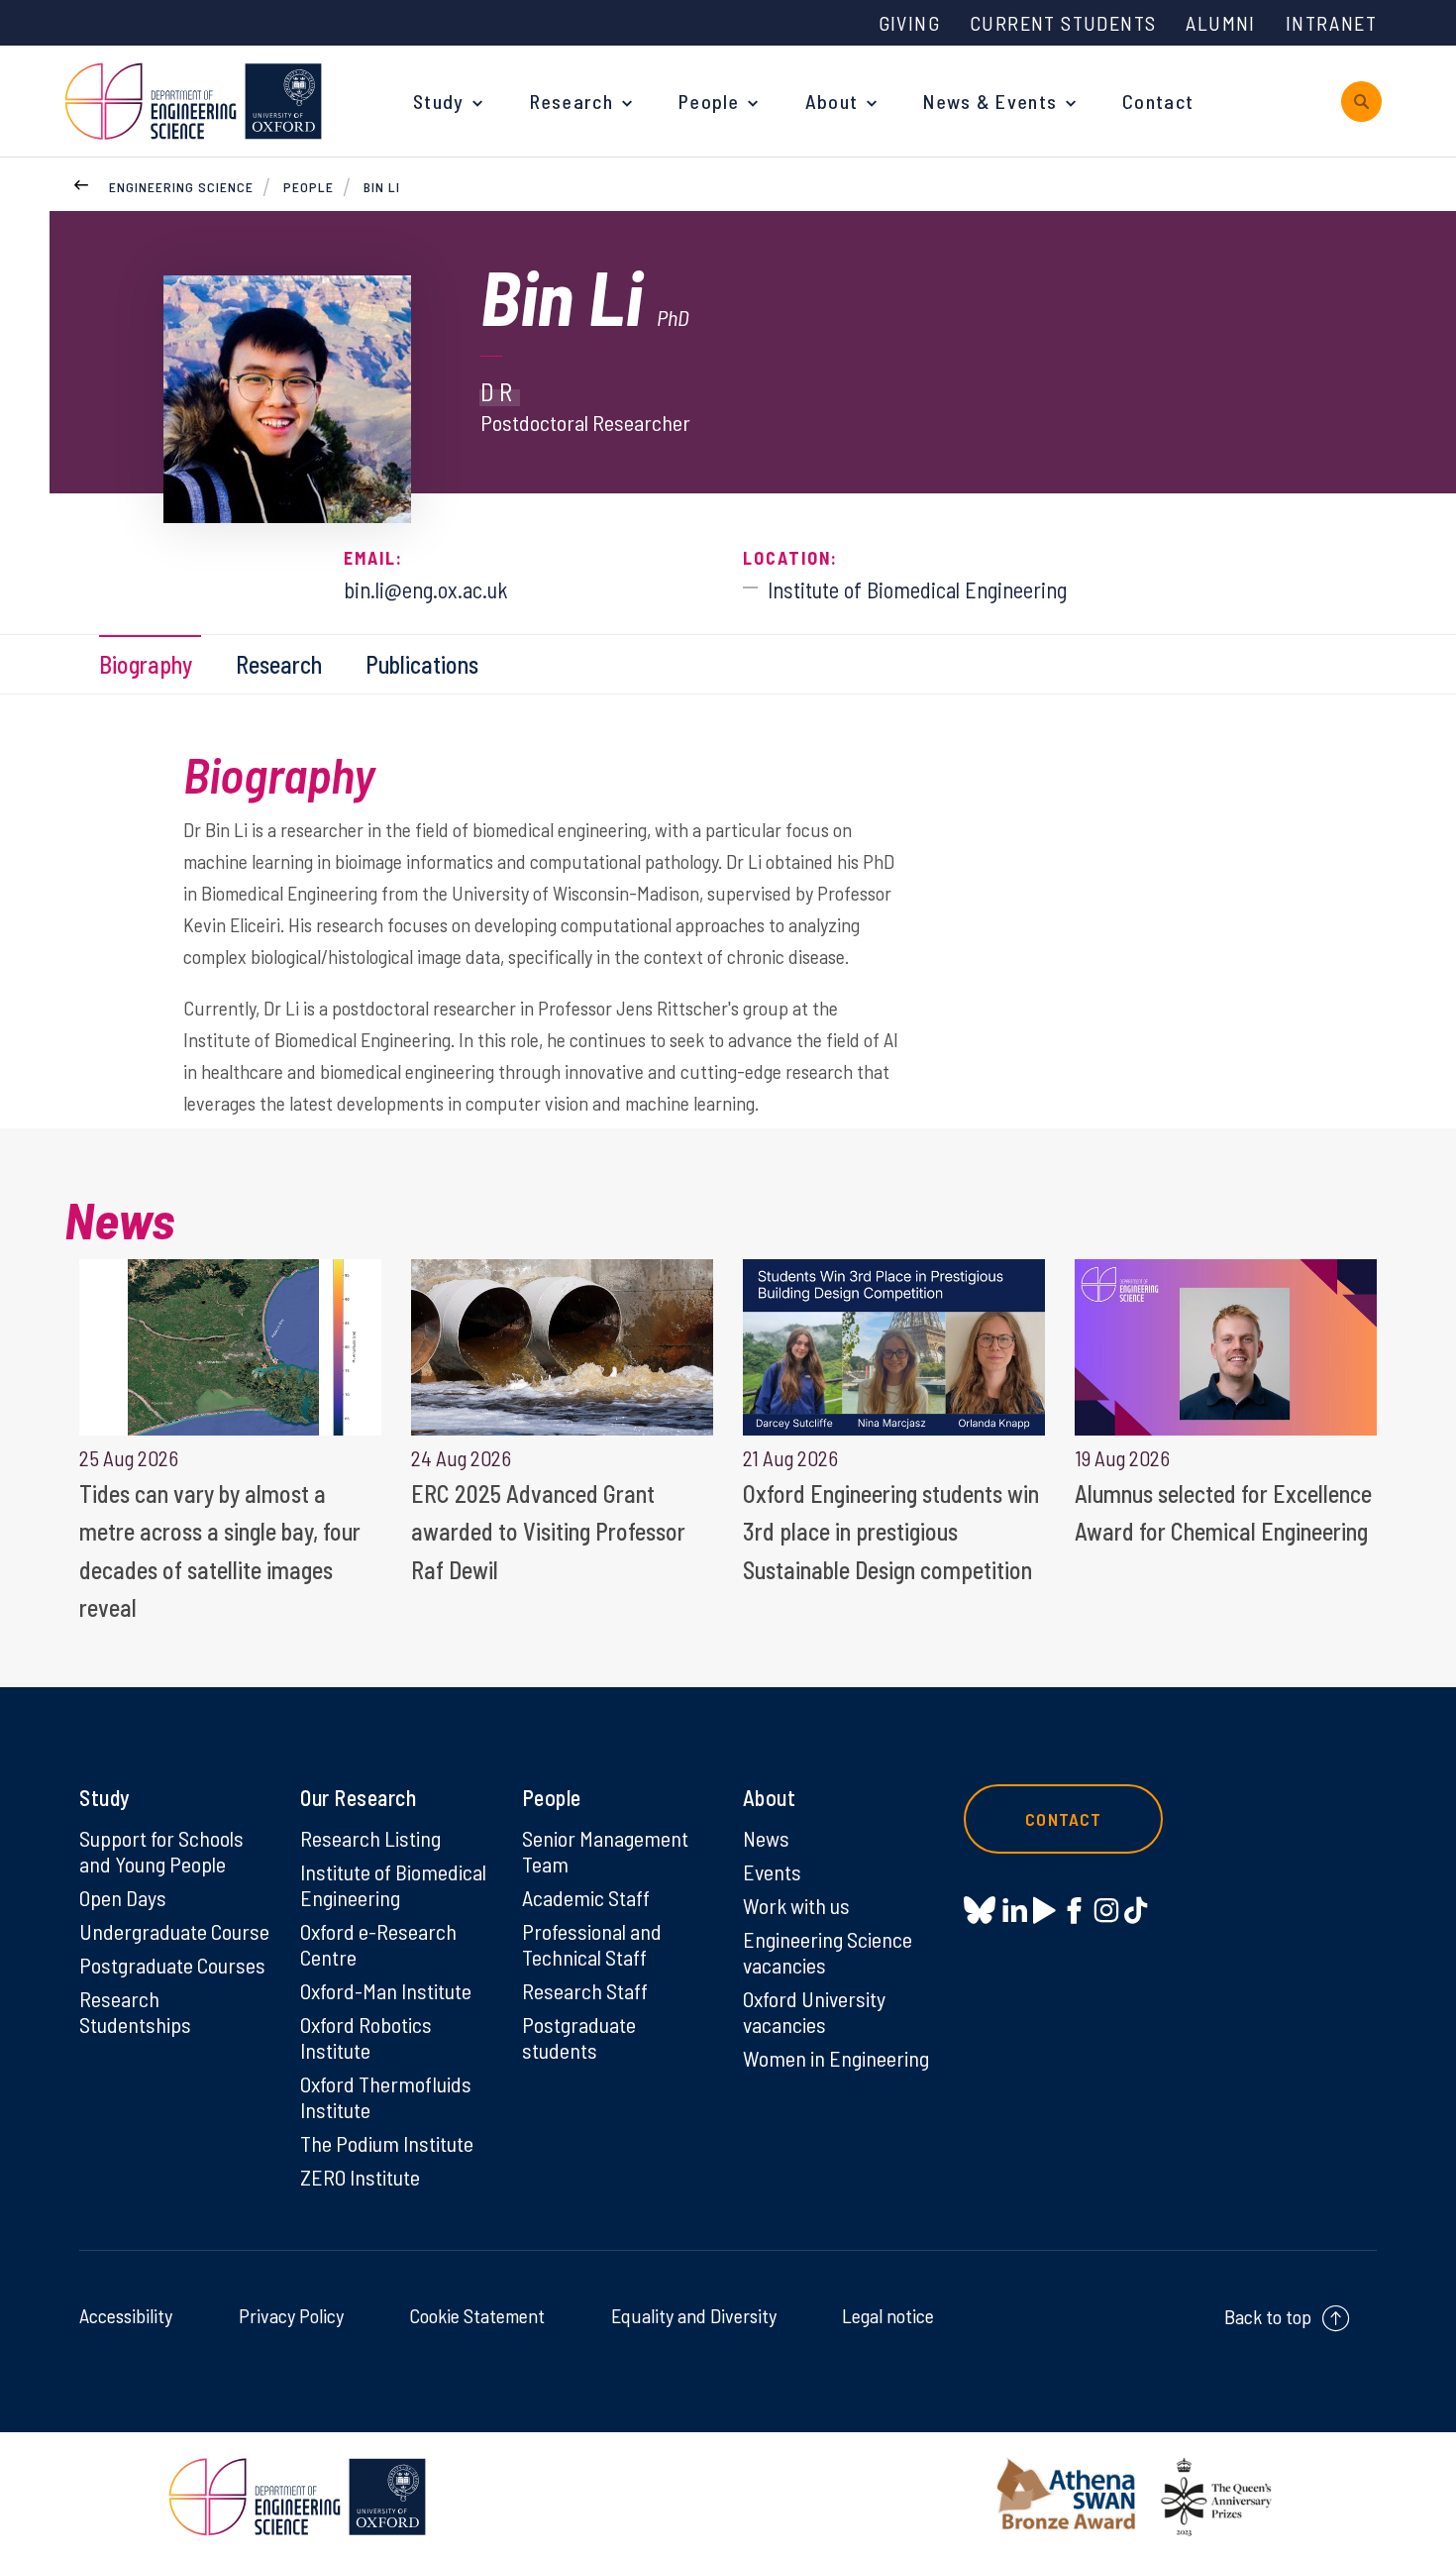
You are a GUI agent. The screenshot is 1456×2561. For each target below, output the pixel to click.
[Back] (81, 182)
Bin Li (382, 187)
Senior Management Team (605, 1851)
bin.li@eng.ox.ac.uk (426, 589)
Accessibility (126, 2315)
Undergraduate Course (174, 1931)
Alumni (1220, 23)
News (766, 1838)
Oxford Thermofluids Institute (386, 2096)
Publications (422, 664)
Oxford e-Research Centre (378, 1944)
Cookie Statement (477, 2315)
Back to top (1268, 2316)
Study (439, 101)
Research (572, 101)
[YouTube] (1044, 1910)
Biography (146, 664)
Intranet (1331, 23)
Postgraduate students (579, 2037)
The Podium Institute (387, 2143)
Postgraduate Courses (172, 1965)
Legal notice (888, 2315)
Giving (909, 23)
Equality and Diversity (694, 2315)
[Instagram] (1106, 1910)
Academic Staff (586, 1897)
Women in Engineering (836, 2058)
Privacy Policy (291, 2315)
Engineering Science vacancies (828, 1952)
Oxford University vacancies (814, 2011)
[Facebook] (1074, 1910)
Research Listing (370, 1838)
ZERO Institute (360, 2177)
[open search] (1361, 102)
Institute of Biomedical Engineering (393, 1884)
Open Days (123, 1897)
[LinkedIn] (1015, 1910)
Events (772, 1871)
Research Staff (585, 1990)
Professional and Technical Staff (592, 1944)
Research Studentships (135, 2011)
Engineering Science (181, 187)
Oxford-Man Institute (386, 1990)
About (832, 101)
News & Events (990, 101)
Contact (1158, 101)
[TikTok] (1136, 1910)
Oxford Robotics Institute (366, 2037)
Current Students (1063, 23)
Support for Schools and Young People (161, 1851)
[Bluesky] (980, 1912)
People (709, 101)
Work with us (796, 1905)
